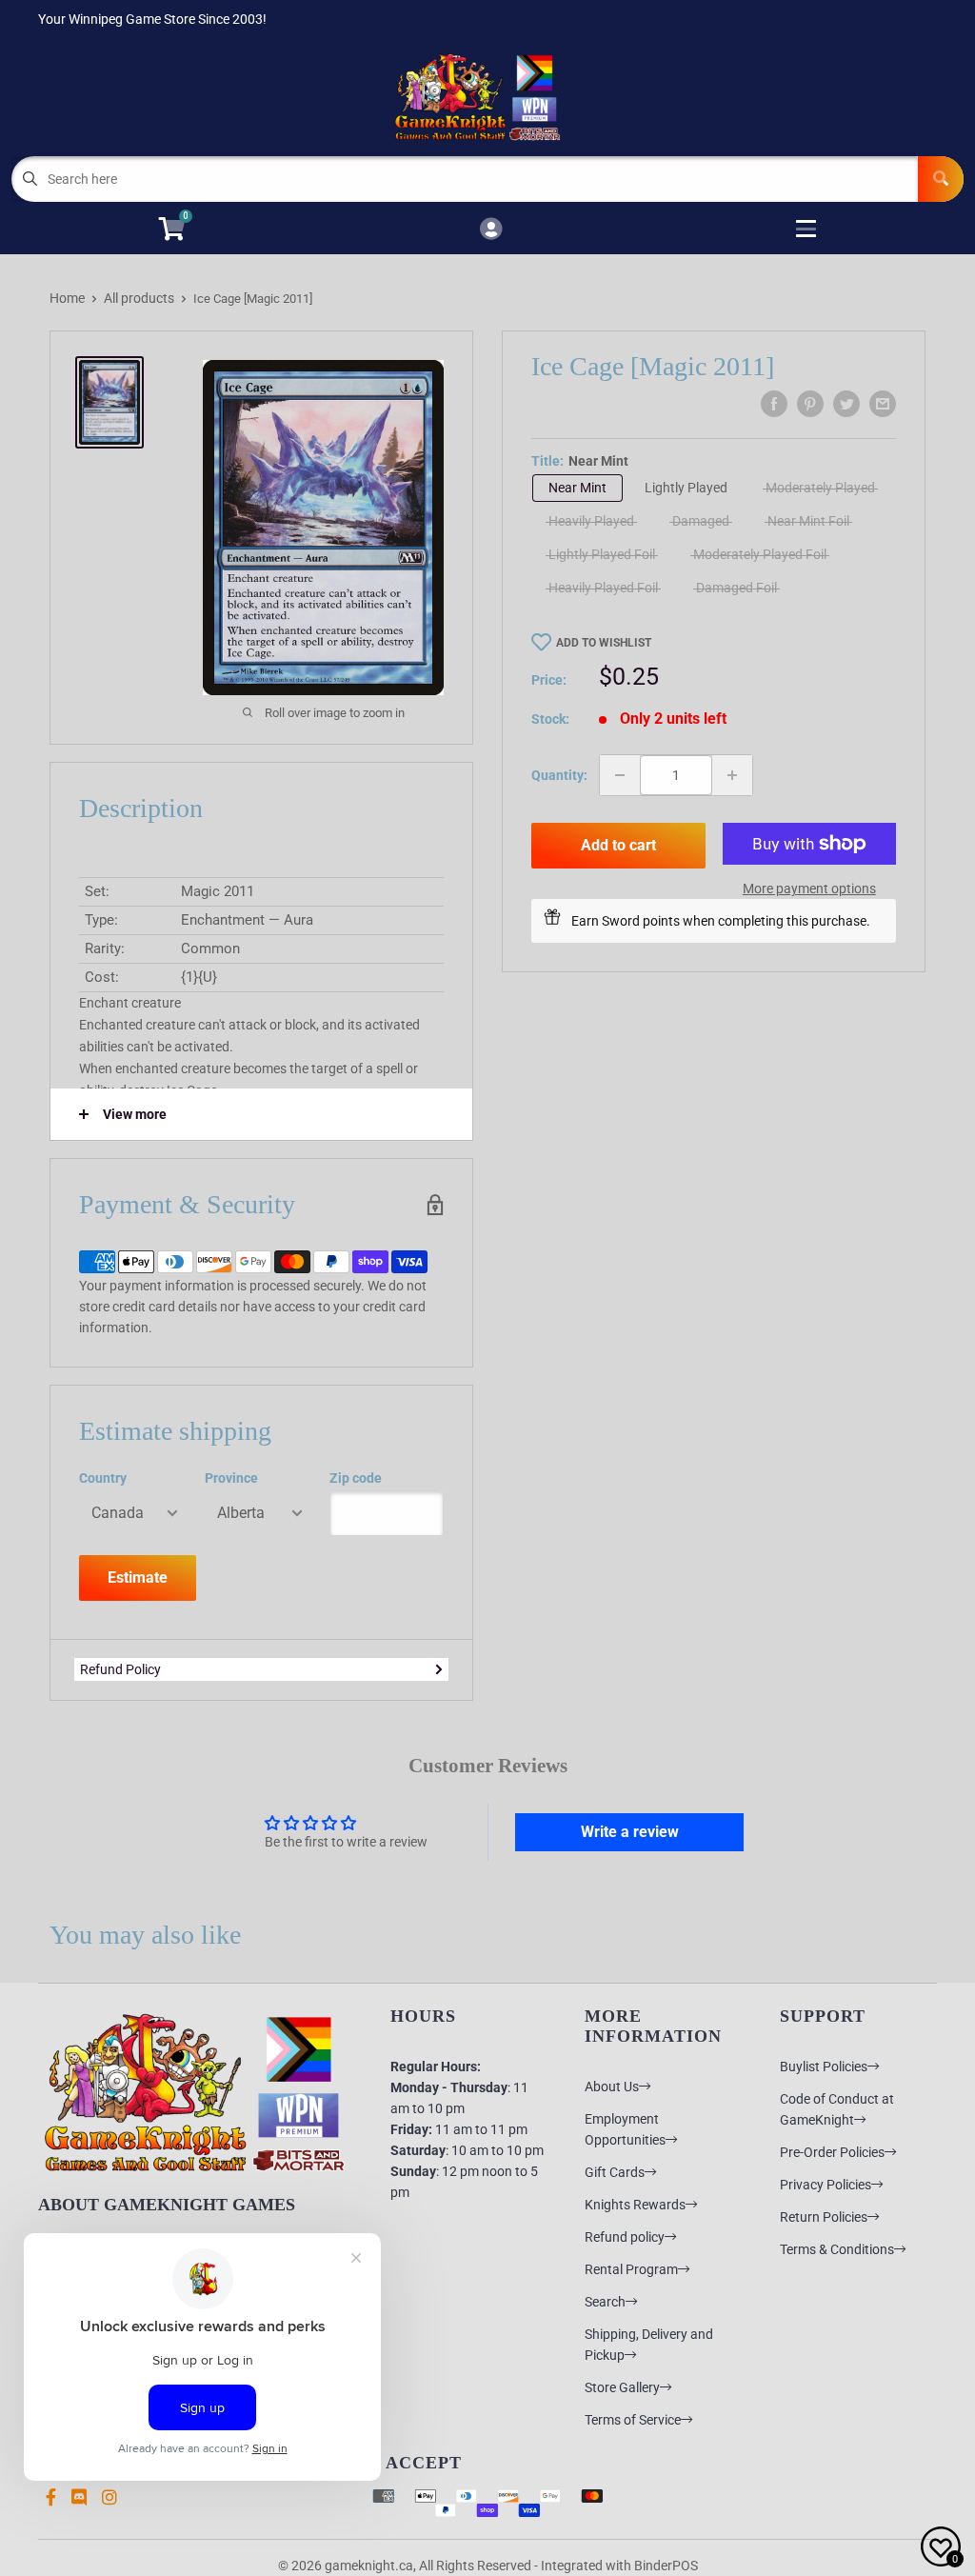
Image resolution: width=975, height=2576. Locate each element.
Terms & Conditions (837, 2249)
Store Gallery (622, 2387)
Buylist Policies (824, 2067)
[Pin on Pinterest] (810, 404)
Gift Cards (615, 2172)
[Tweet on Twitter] (846, 404)
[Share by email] (883, 404)
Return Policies (824, 2217)
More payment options (809, 889)
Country (103, 1478)
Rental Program (631, 2269)
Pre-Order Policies (832, 2152)
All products (139, 298)
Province (231, 1478)
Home (67, 298)
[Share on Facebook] (774, 404)
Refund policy (625, 2237)
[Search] (941, 179)
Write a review (630, 1832)
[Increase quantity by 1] (732, 775)
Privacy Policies (826, 2185)
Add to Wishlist (604, 643)
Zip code (356, 1478)
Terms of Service (633, 2420)
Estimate (138, 1578)
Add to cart (618, 845)
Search (605, 2302)
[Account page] (491, 230)
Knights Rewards (635, 2205)
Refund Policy (120, 1669)
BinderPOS (666, 2566)
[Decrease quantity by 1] (620, 775)
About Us (612, 2087)
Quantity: (559, 775)
